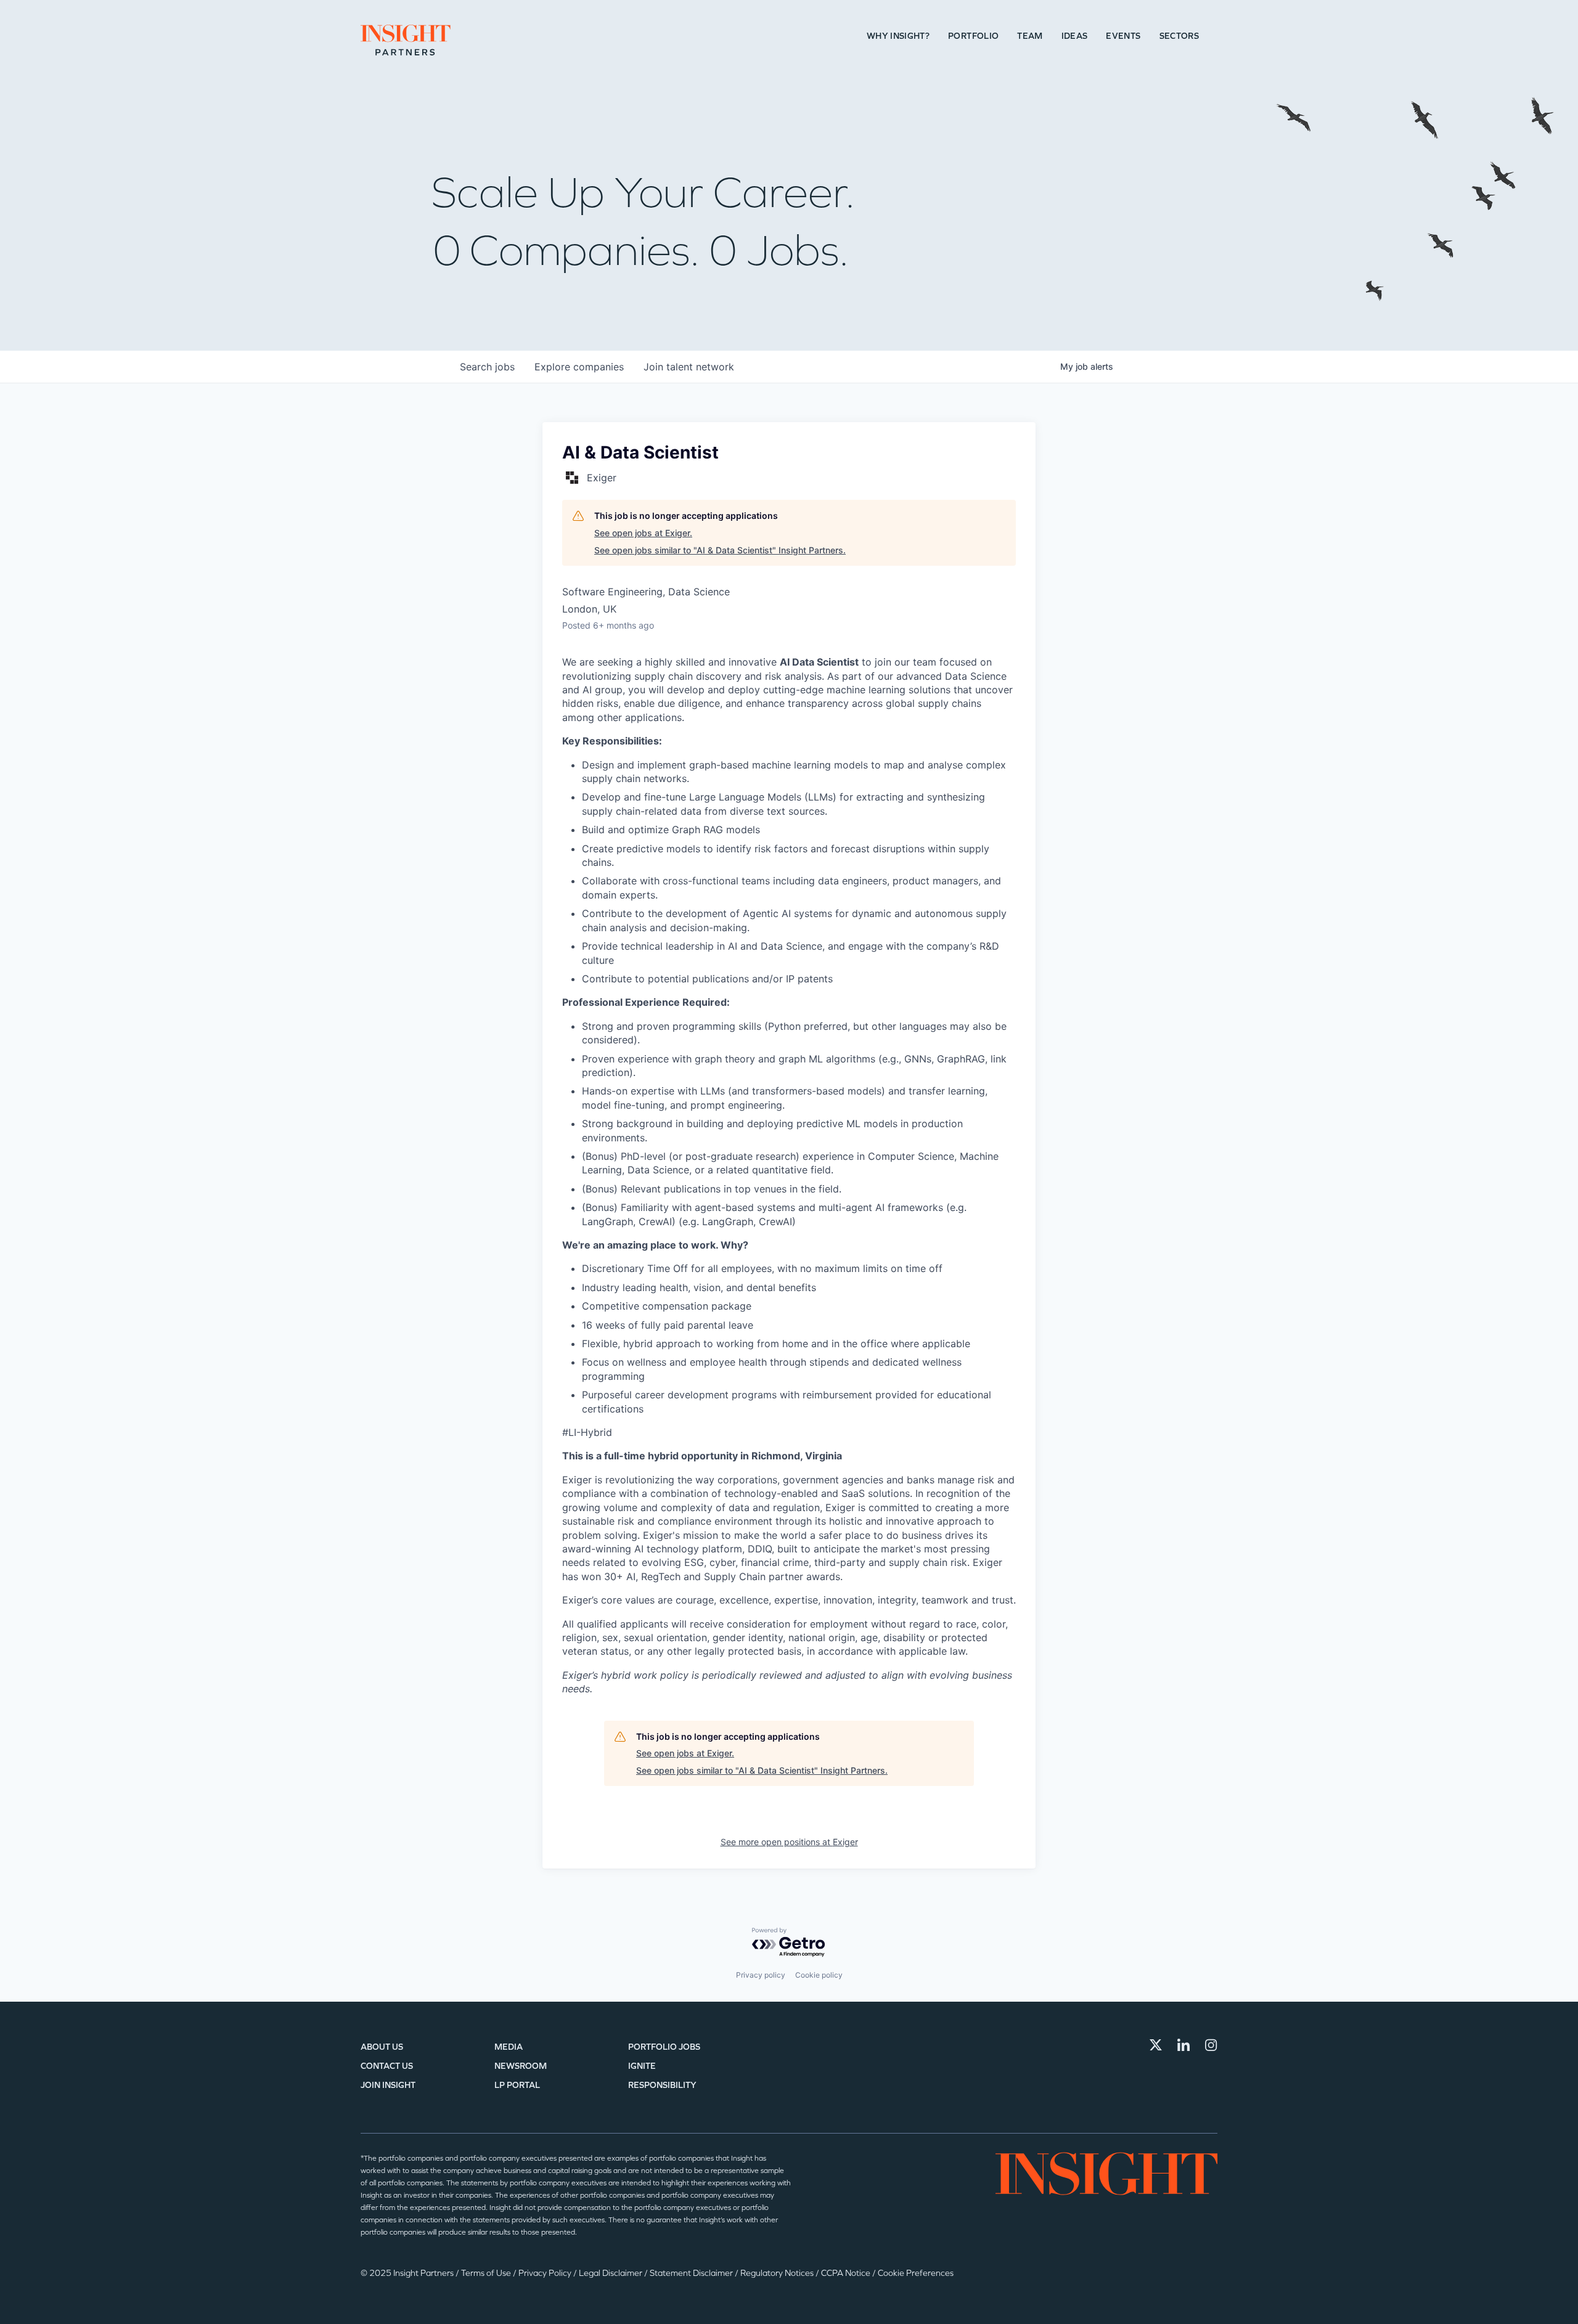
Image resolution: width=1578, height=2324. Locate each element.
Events (1123, 36)
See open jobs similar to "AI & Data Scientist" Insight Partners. (720, 550)
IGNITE (642, 2066)
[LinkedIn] (1183, 2045)
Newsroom (521, 2066)
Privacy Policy (546, 2273)
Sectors (1179, 36)
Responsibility (662, 2085)
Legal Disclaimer (611, 2273)
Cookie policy (819, 1975)
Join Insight (388, 2085)
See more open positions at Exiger (789, 1842)
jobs (487, 367)
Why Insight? (898, 36)
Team (1030, 36)
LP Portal (517, 2085)
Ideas (1075, 36)
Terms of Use (487, 2273)
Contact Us (387, 2066)
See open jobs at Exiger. (643, 533)
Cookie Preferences (916, 2273)
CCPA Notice (847, 2273)
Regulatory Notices (778, 2273)
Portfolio (973, 36)
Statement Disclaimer (692, 2273)
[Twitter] (1156, 2045)
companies (579, 367)
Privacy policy (761, 1975)
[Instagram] (1211, 2045)
